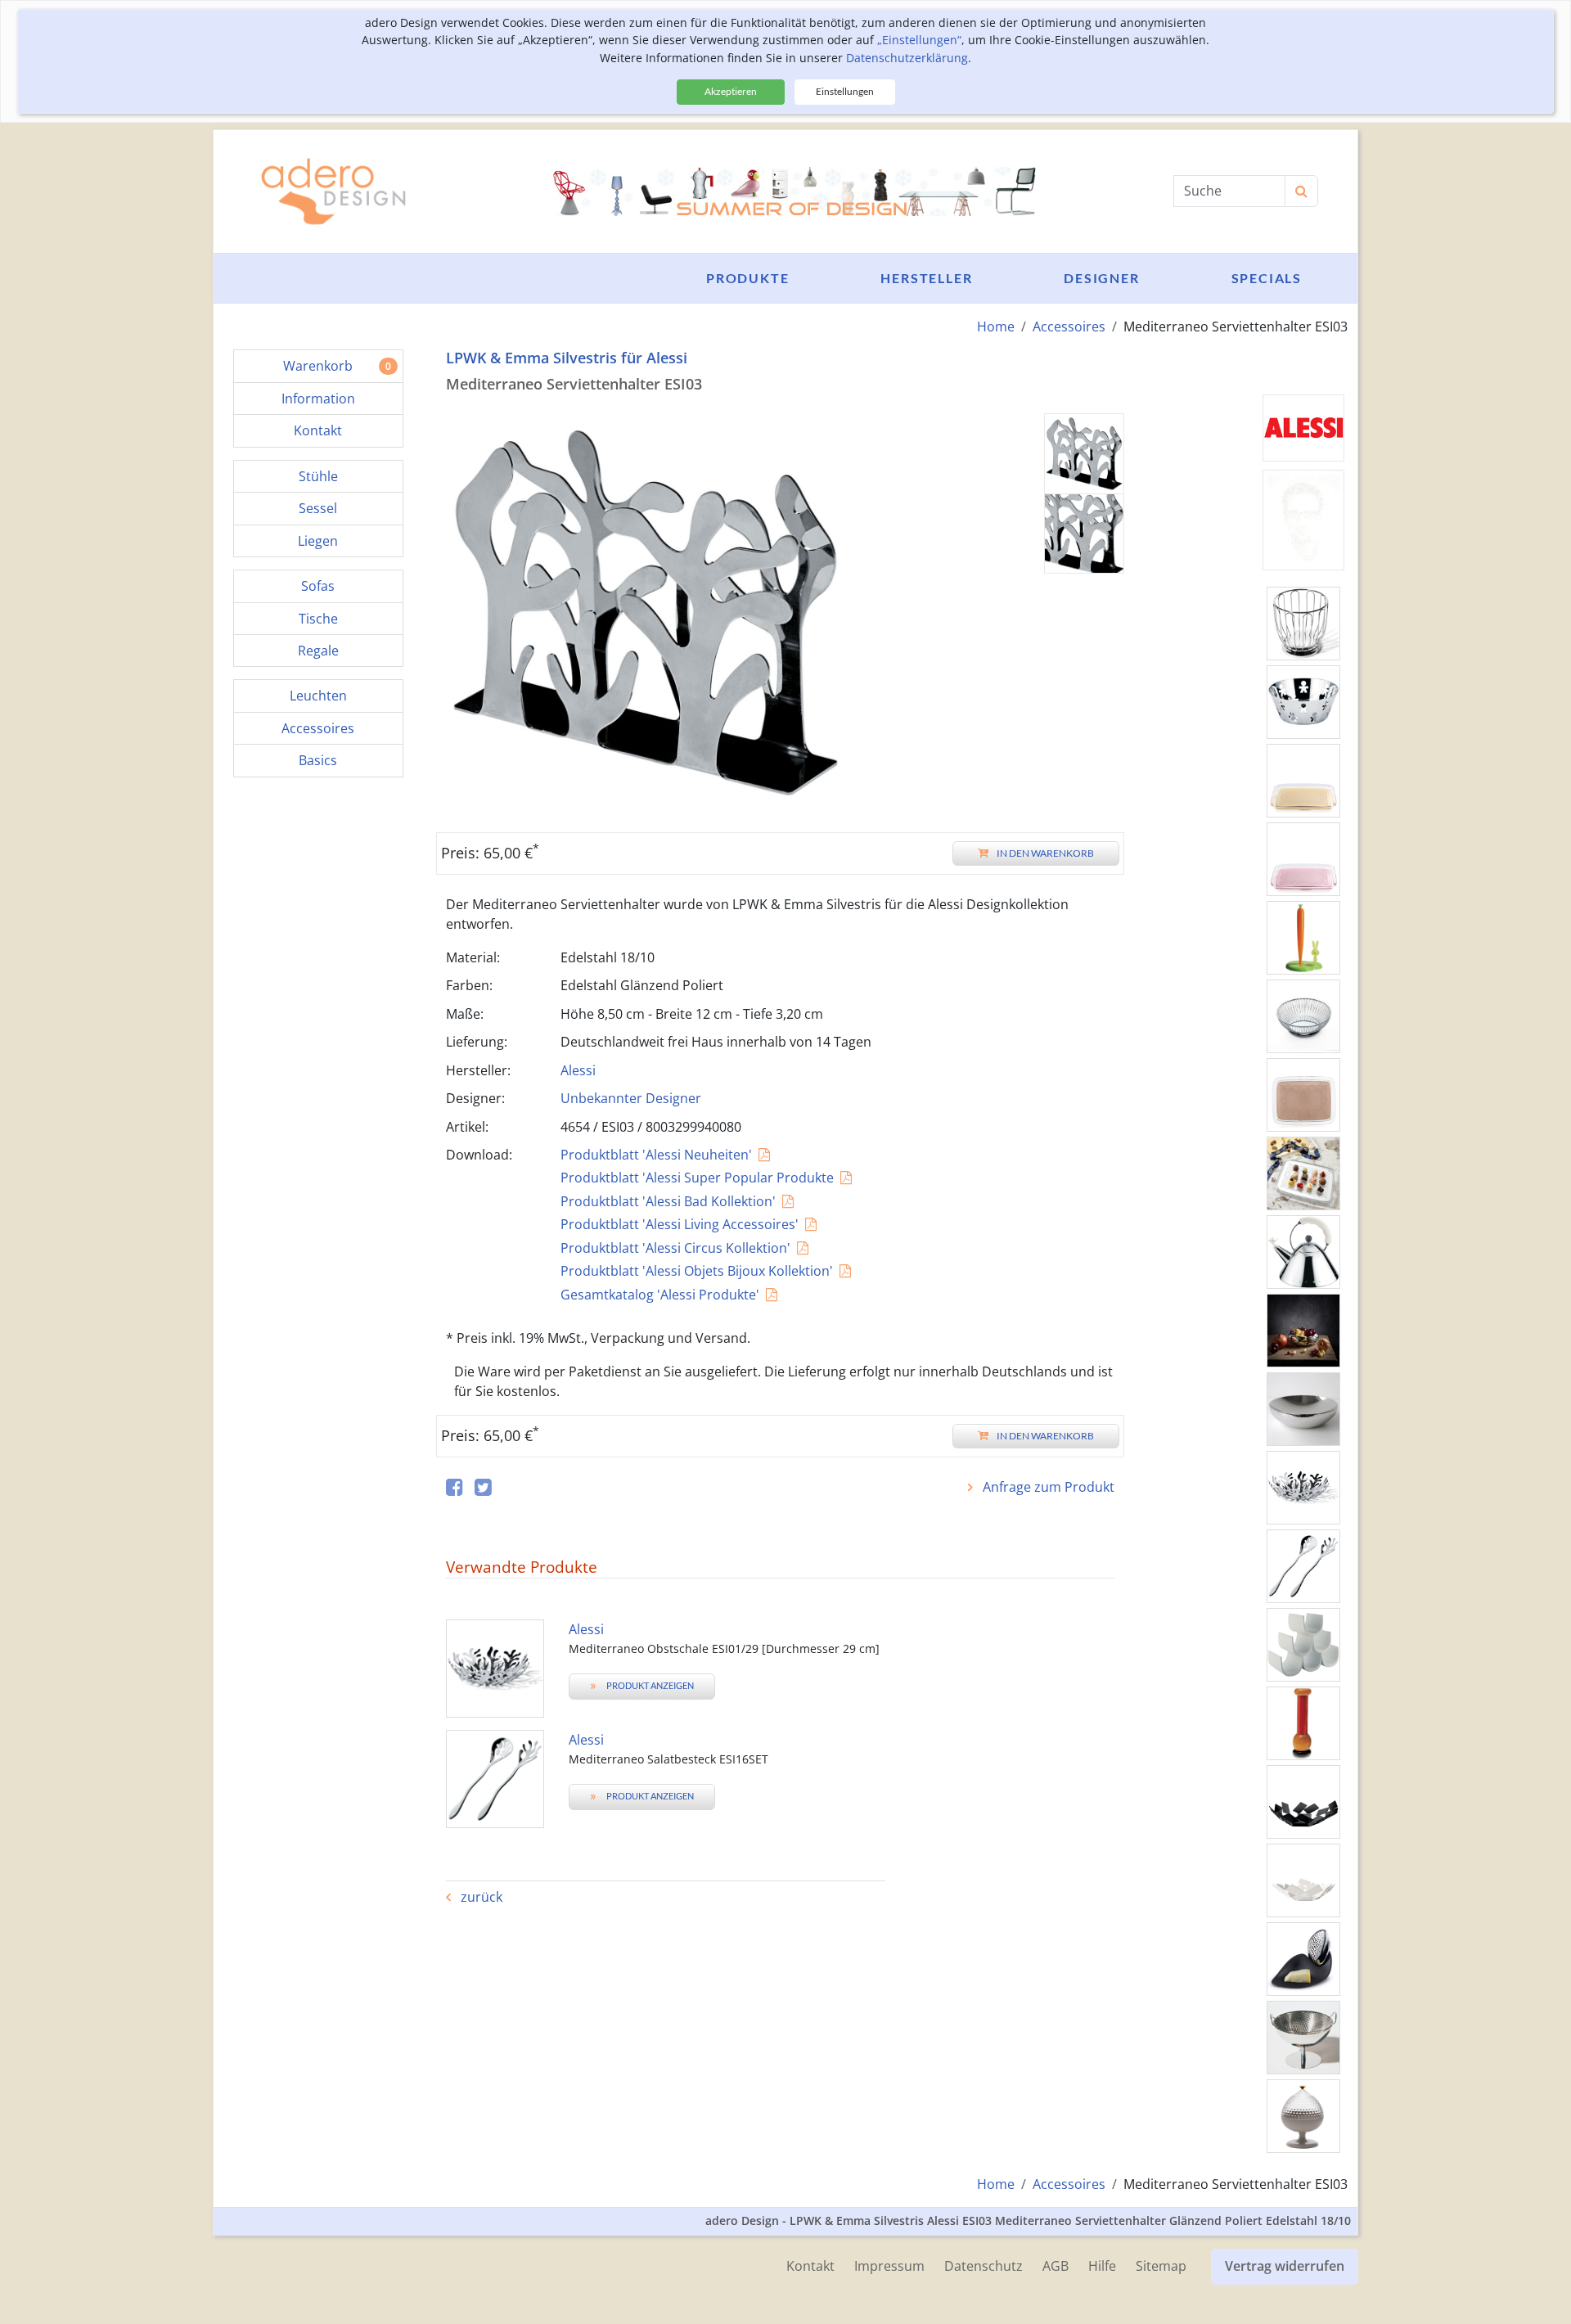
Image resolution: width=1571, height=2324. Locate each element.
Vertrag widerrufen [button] (1285, 2266)
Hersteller (926, 278)
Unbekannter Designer (631, 1098)
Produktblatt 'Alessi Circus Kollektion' (675, 1248)
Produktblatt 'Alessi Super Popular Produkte (697, 1178)
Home (996, 327)
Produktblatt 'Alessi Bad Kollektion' (668, 1201)
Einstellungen (845, 91)
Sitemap (1161, 2266)
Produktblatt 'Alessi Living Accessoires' (680, 1224)
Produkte (747, 278)
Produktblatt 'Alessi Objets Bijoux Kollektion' (697, 1271)
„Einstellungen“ (919, 40)
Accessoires (1069, 327)
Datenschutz (984, 2266)
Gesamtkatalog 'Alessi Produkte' (660, 1295)
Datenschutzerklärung (907, 58)
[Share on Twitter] (483, 1488)
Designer (1101, 278)
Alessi (578, 1070)
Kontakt (810, 2266)
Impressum (889, 2266)
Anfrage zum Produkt (1047, 1487)
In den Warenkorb (1045, 853)
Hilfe (1102, 2266)
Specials (1267, 278)
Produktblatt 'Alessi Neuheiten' (656, 1155)
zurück (480, 1897)
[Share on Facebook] (455, 1488)
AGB (1056, 2266)
